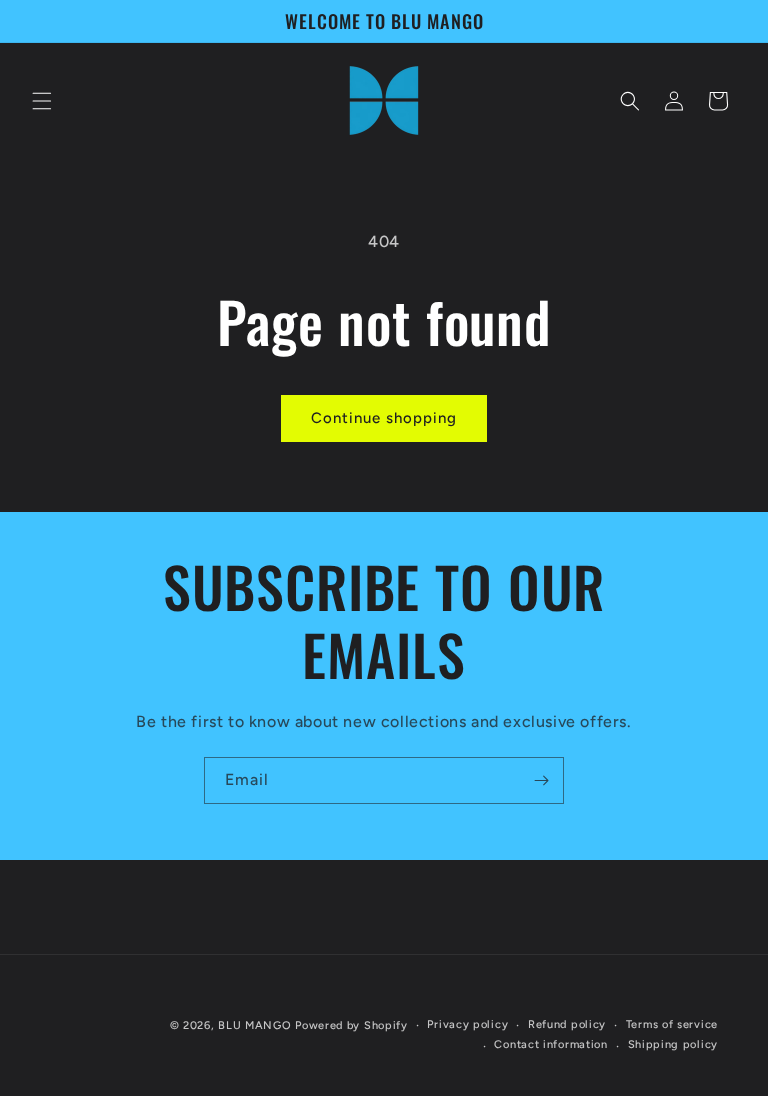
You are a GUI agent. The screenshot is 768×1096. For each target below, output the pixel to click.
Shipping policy (673, 1044)
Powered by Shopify (351, 1025)
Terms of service (672, 1024)
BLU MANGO (254, 1025)
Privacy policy (467, 1024)
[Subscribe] (541, 780)
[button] (42, 101)
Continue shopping (384, 418)
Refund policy (567, 1024)
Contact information (550, 1044)
